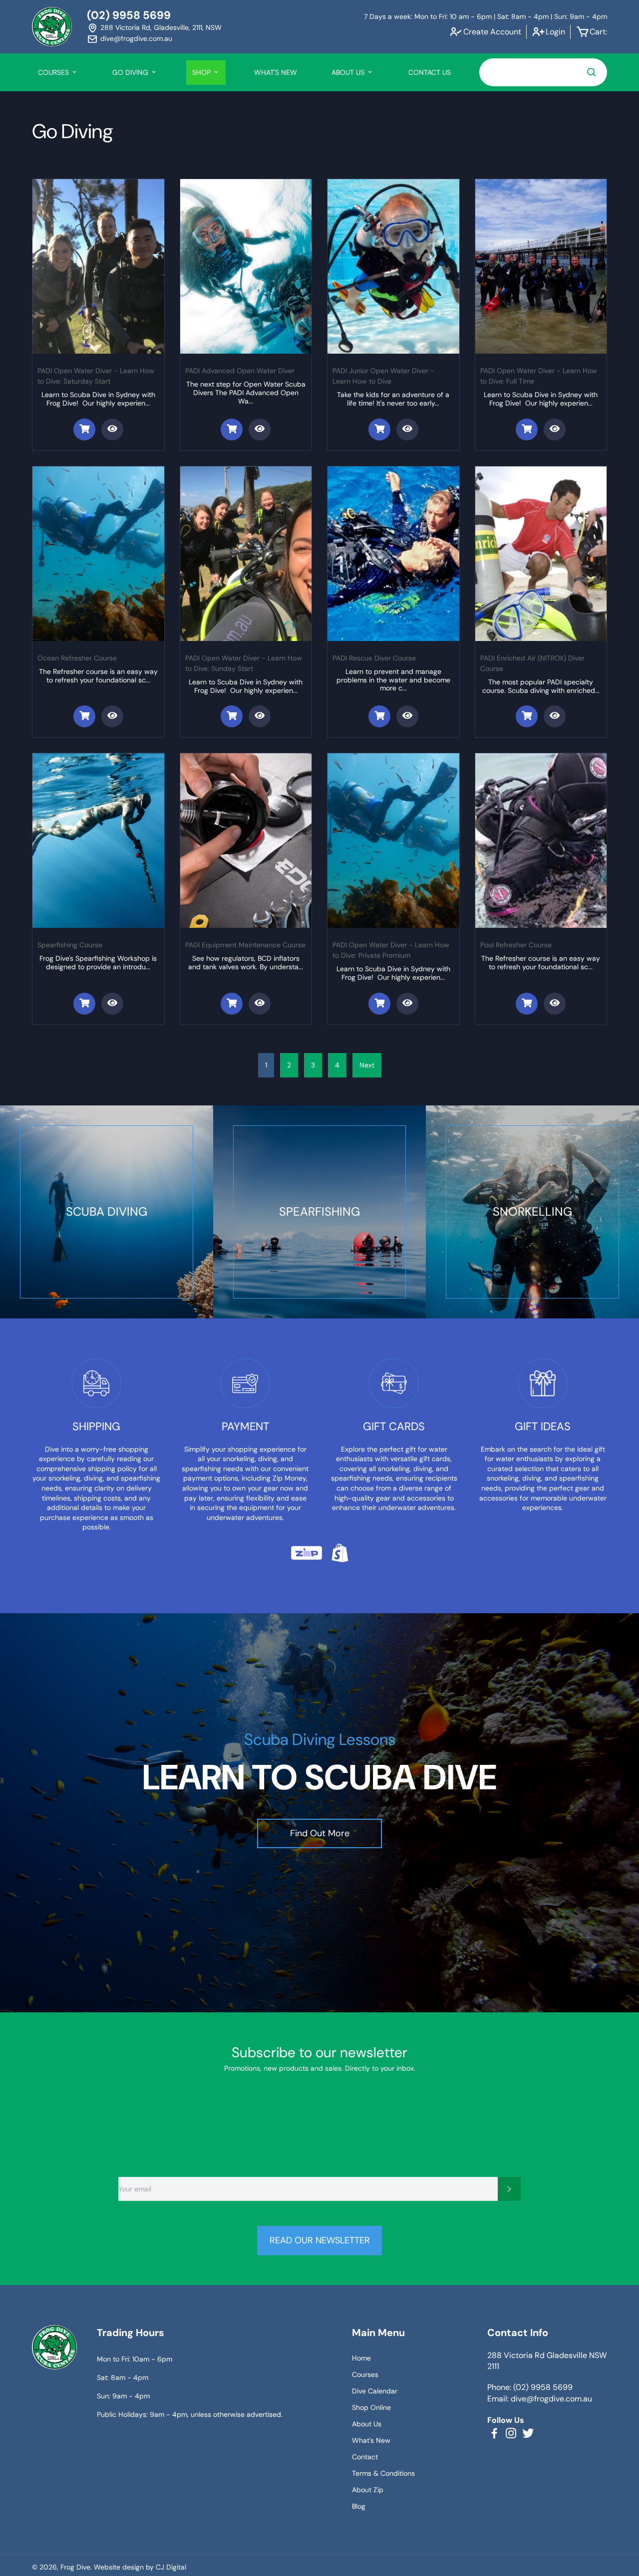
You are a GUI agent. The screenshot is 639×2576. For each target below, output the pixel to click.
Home (361, 2358)
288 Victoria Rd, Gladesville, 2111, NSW (161, 27)
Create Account (492, 32)
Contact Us (430, 72)
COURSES (54, 72)
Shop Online (371, 2407)
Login (555, 32)
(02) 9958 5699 (129, 15)
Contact (365, 2457)
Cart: (598, 32)
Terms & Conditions (383, 2473)
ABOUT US (349, 72)
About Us (367, 2424)
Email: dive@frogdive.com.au (540, 2399)
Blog (359, 2506)
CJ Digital (171, 2567)
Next (367, 1065)
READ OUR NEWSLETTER (320, 2240)
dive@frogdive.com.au (136, 38)
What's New (276, 72)
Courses (365, 2374)
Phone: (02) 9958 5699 (530, 2387)
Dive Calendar (375, 2391)
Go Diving (131, 72)
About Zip (368, 2490)
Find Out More (320, 1833)
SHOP (202, 72)
